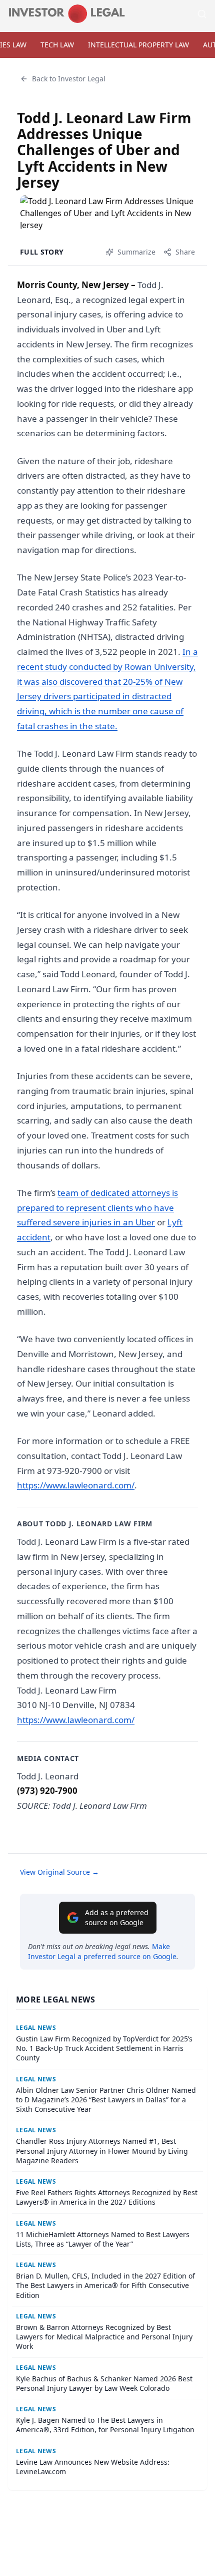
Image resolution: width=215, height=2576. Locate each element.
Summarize (136, 252)
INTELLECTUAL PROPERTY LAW (138, 45)
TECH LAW (57, 45)
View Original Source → (59, 1872)
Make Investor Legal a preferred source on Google (102, 1951)
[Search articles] (202, 14)
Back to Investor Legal (69, 79)
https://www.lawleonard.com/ (76, 1485)
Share (185, 252)
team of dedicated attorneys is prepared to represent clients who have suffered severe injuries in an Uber (97, 1208)
